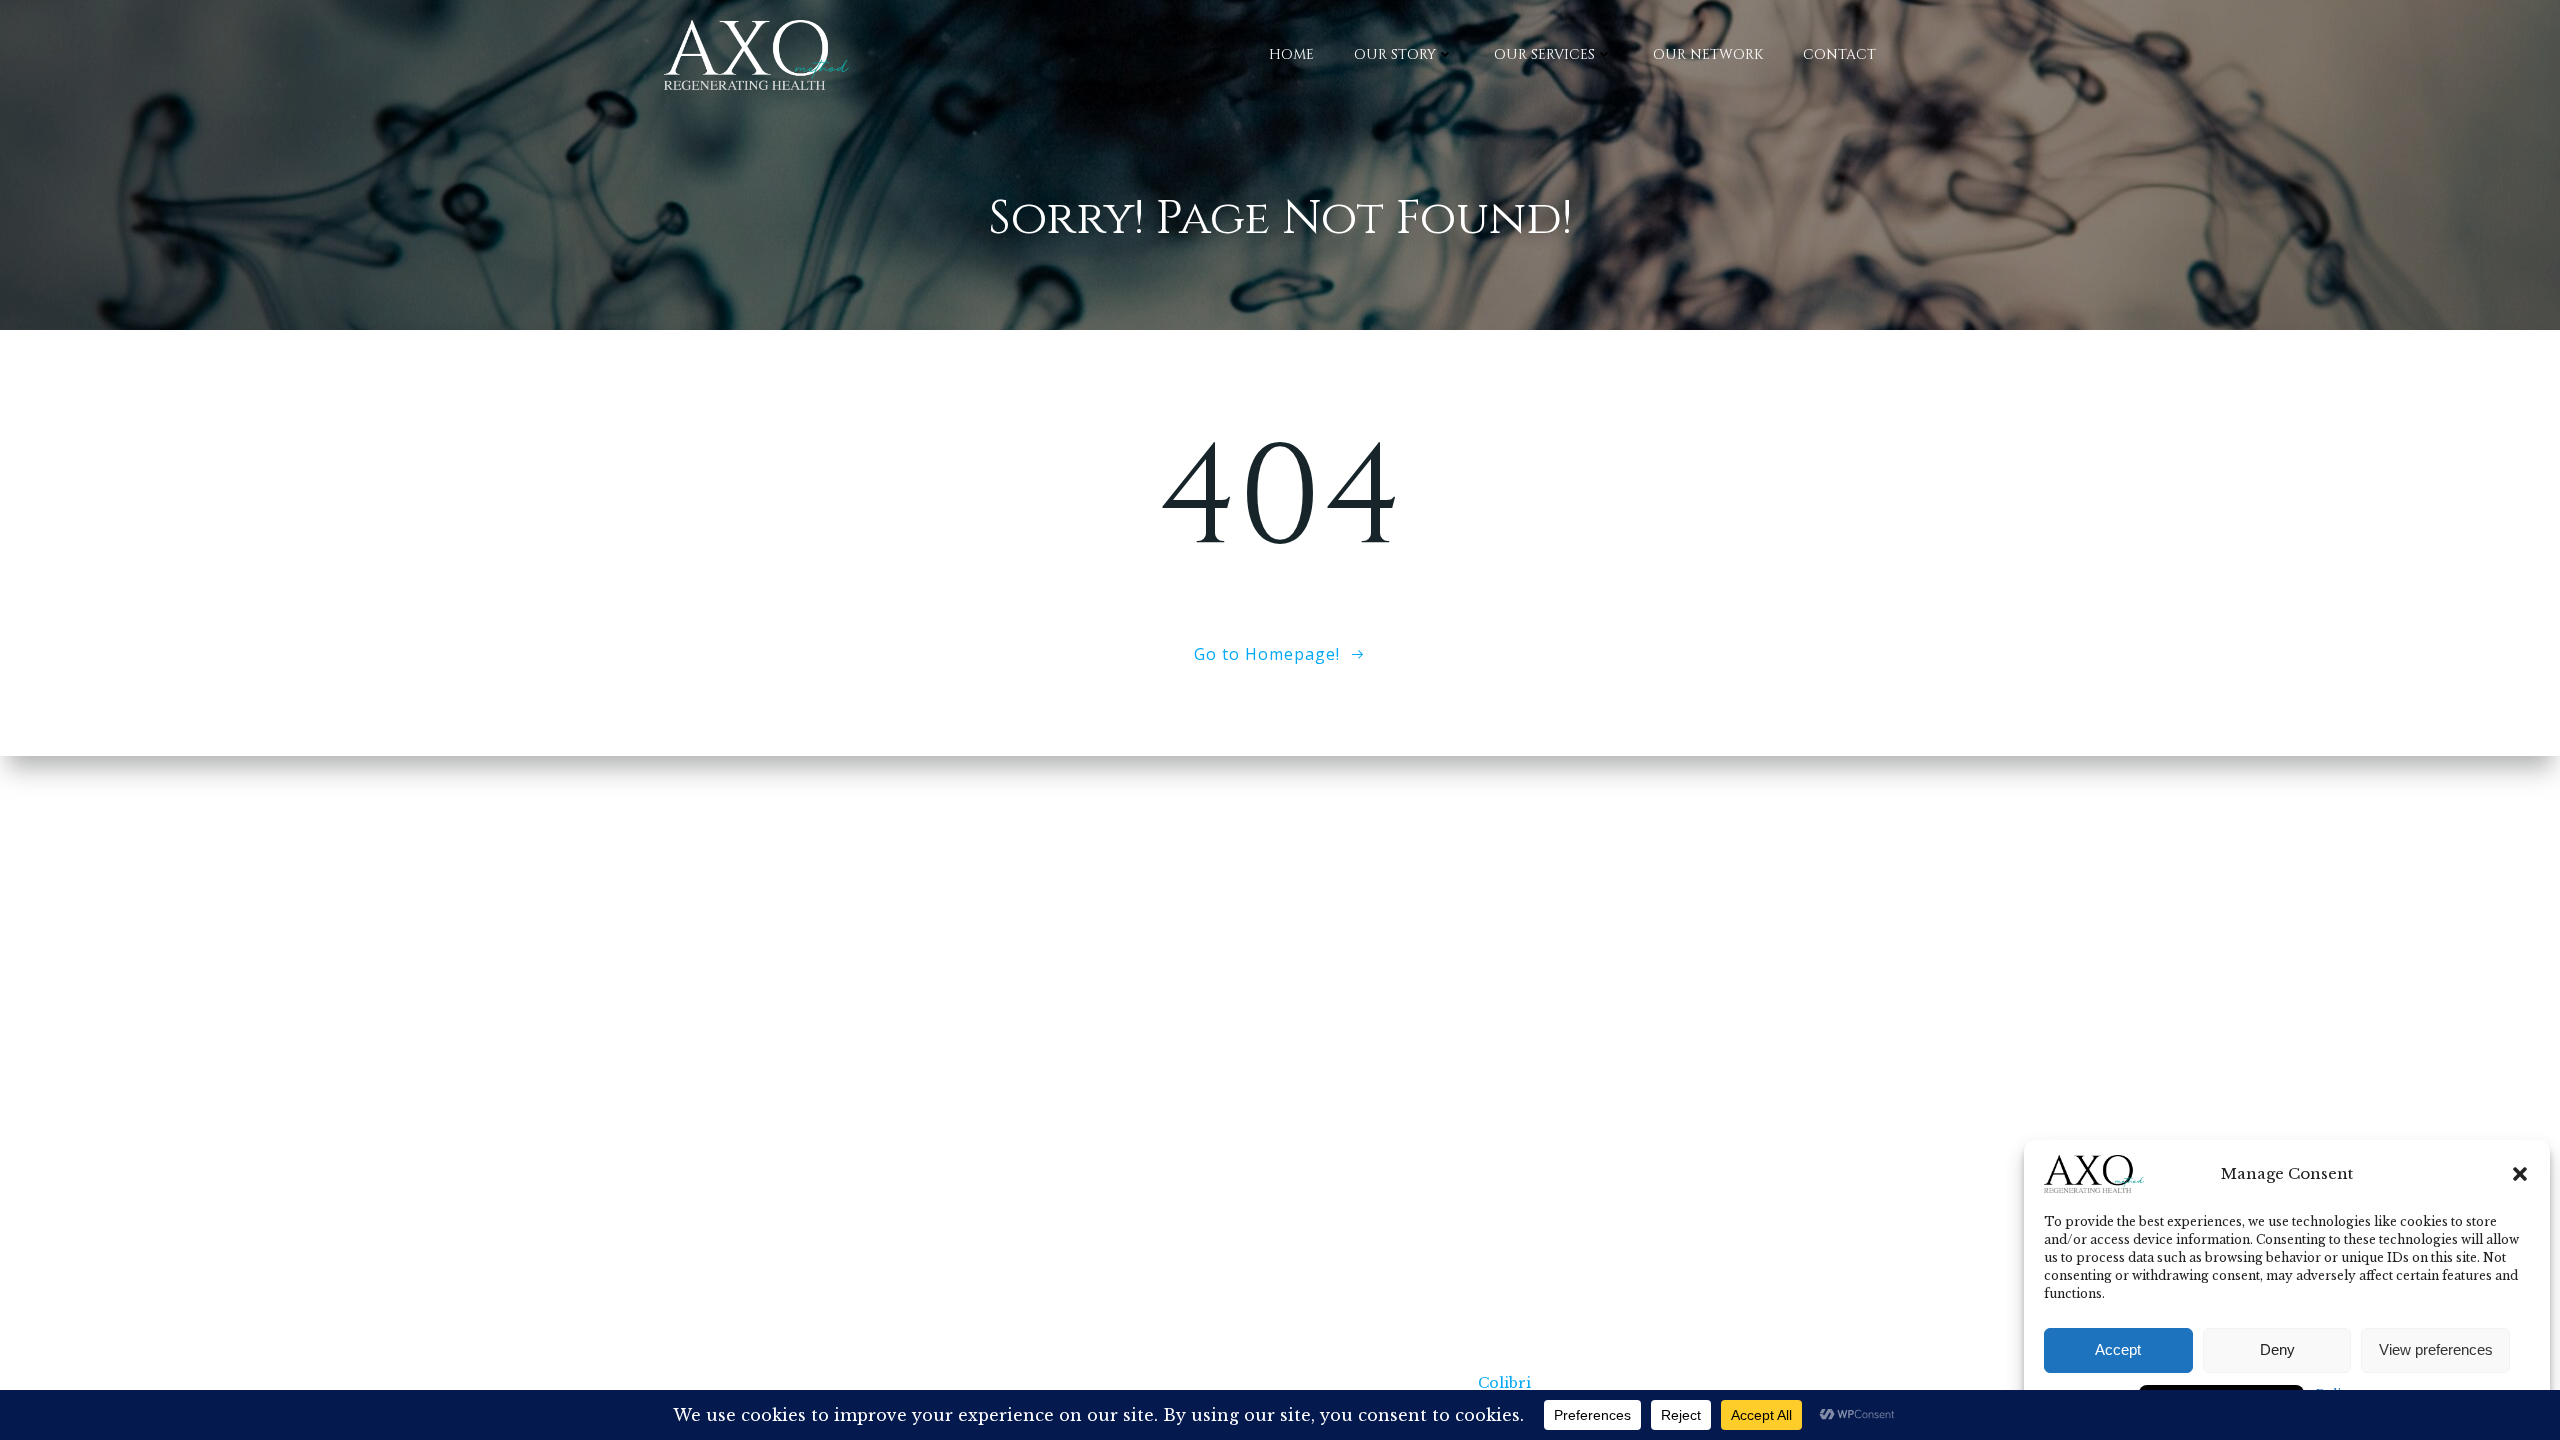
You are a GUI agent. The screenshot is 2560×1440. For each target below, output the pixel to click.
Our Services (1544, 54)
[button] (2520, 1174)
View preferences (2436, 1349)
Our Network (1708, 54)
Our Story (1395, 54)
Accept (2118, 1349)
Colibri (1504, 1383)
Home (1291, 54)
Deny (2277, 1349)
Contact (1839, 54)
